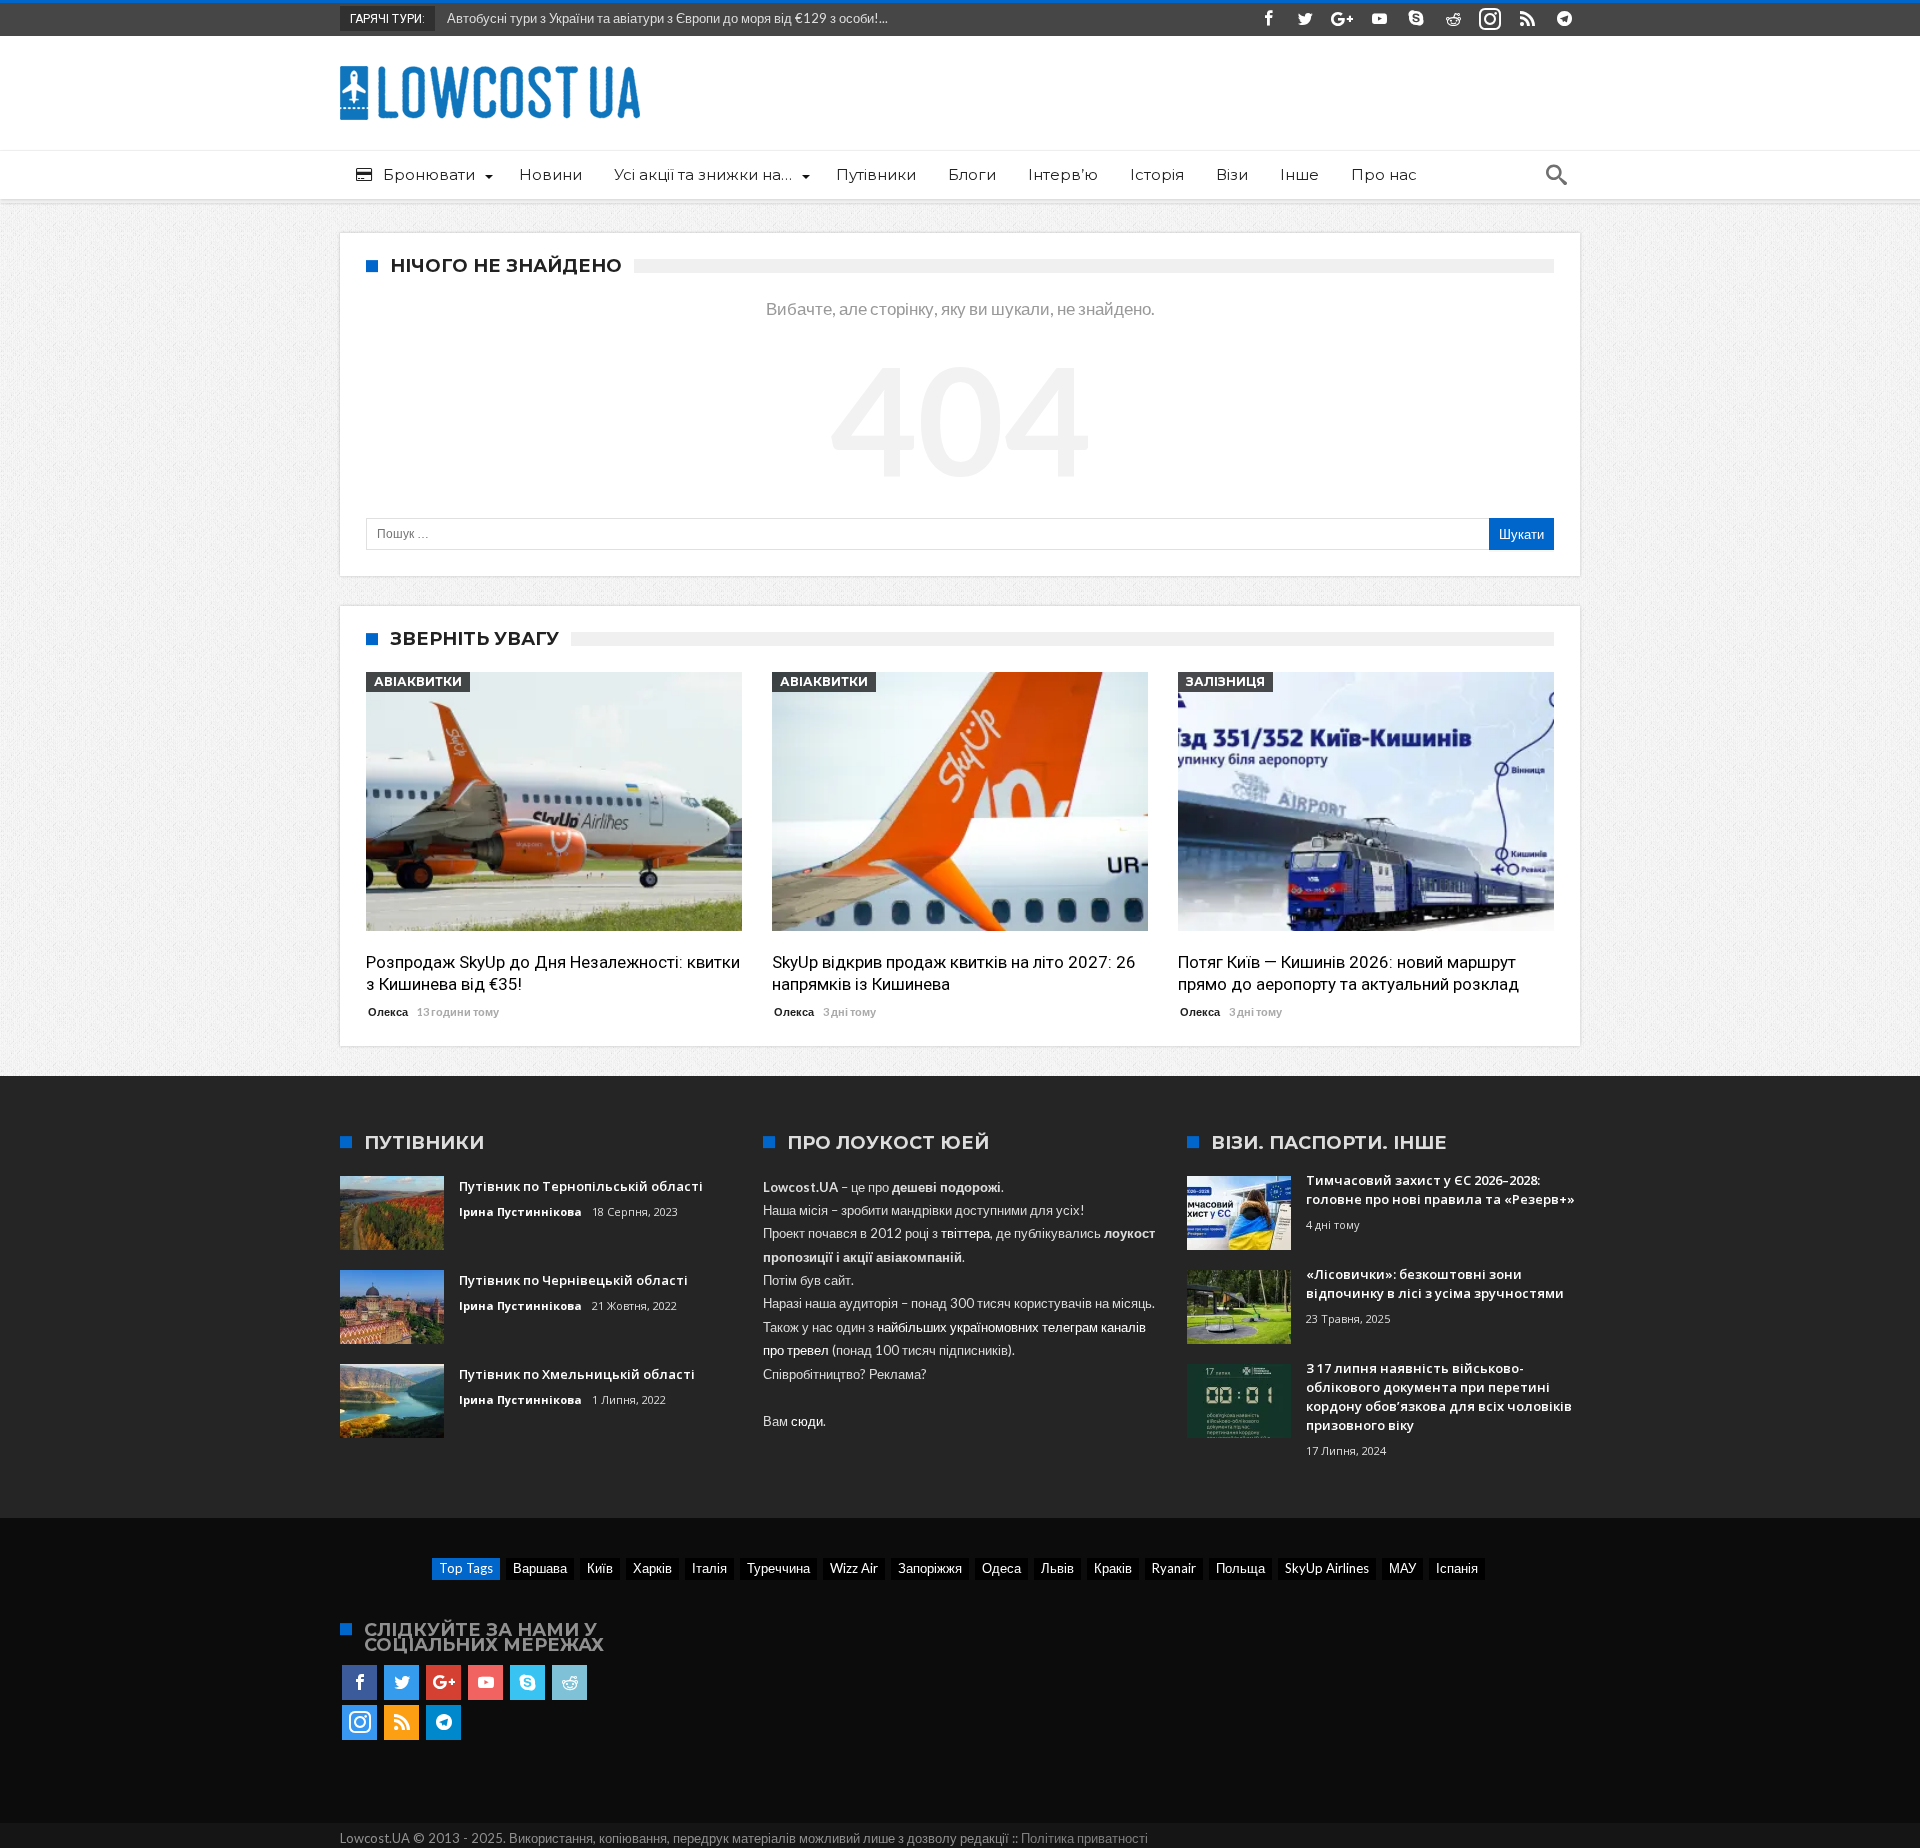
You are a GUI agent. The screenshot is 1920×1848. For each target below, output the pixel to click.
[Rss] (1527, 19)
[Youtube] (1379, 19)
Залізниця (1225, 681)
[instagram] (1490, 19)
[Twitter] (1305, 19)
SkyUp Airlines (1327, 1568)
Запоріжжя (930, 1568)
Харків (652, 1568)
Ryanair (1174, 1568)
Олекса (388, 1011)
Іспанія (1457, 1568)
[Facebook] (1268, 19)
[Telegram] (1564, 19)
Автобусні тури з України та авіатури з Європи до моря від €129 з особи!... (663, 18)
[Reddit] (1453, 19)
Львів (1057, 1568)
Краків (1113, 1568)
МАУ (1402, 1568)
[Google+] (1342, 19)
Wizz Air (854, 1568)
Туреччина (778, 1568)
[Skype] (1416, 19)
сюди (807, 1421)
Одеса (1001, 1568)
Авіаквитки (418, 681)
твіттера (965, 1233)
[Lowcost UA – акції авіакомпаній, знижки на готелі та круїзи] (490, 65)
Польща (1240, 1568)
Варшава (540, 1568)
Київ (600, 1568)
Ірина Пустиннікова (520, 1211)
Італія (709, 1568)
